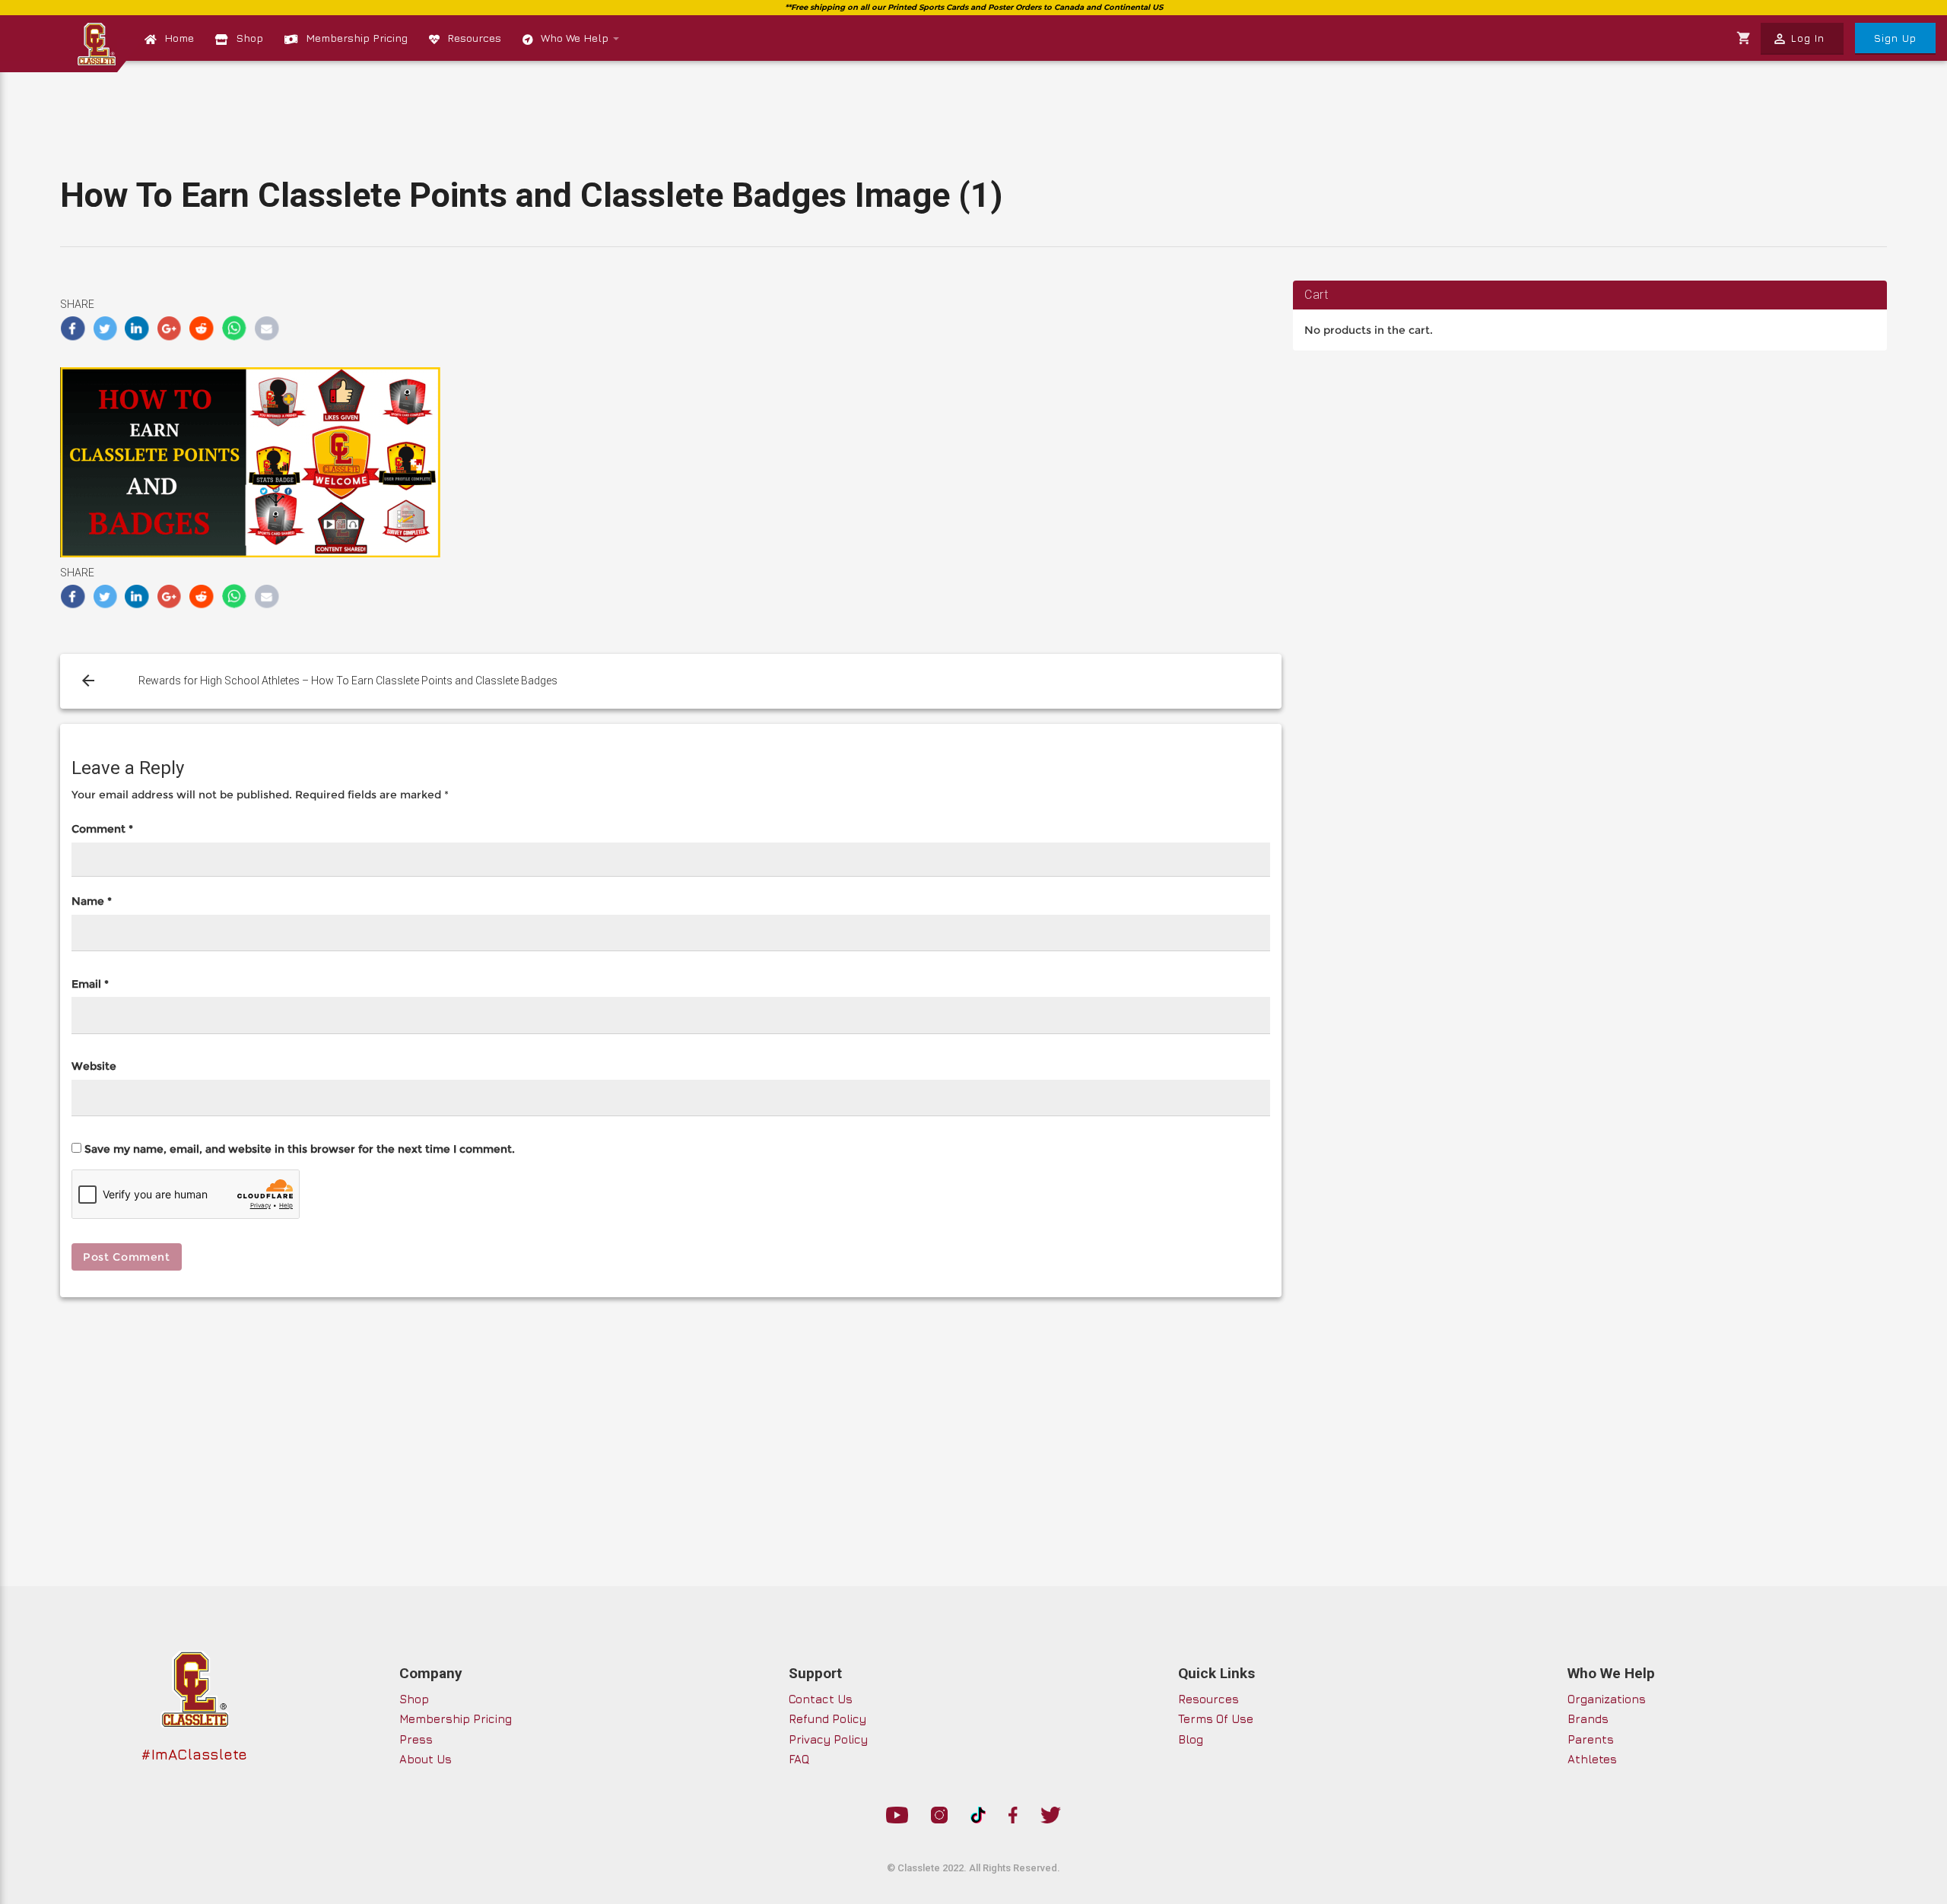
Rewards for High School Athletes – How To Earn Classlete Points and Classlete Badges (348, 681)
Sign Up (1895, 38)
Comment (102, 829)
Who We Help (576, 38)
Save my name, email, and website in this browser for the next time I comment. (300, 1149)
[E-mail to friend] (267, 328)
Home (179, 38)
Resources (474, 38)
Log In (1798, 39)
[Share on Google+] (170, 328)
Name (92, 901)
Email (90, 984)
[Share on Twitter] (105, 328)
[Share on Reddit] (202, 328)
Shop (249, 38)
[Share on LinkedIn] (137, 328)
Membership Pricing (357, 38)
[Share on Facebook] (73, 328)
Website (94, 1066)
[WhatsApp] (235, 328)
